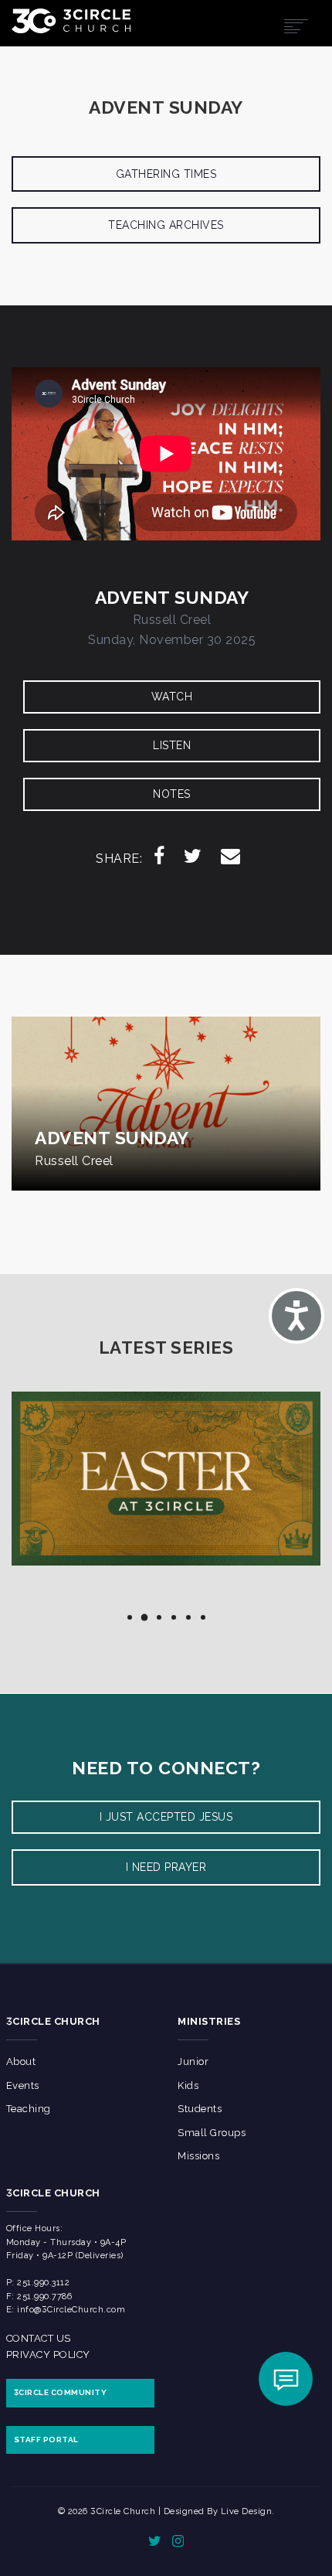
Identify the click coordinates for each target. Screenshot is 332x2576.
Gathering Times (166, 174)
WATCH (172, 697)
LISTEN (172, 745)
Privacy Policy (48, 2355)
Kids (188, 2085)
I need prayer (166, 1867)
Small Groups (212, 2133)
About (21, 2061)
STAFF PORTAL (46, 2440)
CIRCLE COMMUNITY (61, 2392)
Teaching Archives (166, 225)
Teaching (29, 2109)
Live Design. (248, 2511)
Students (200, 2109)
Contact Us (39, 2338)
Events (23, 2085)
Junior (193, 2061)
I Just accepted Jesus (166, 1817)
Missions (198, 2156)
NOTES (172, 794)
